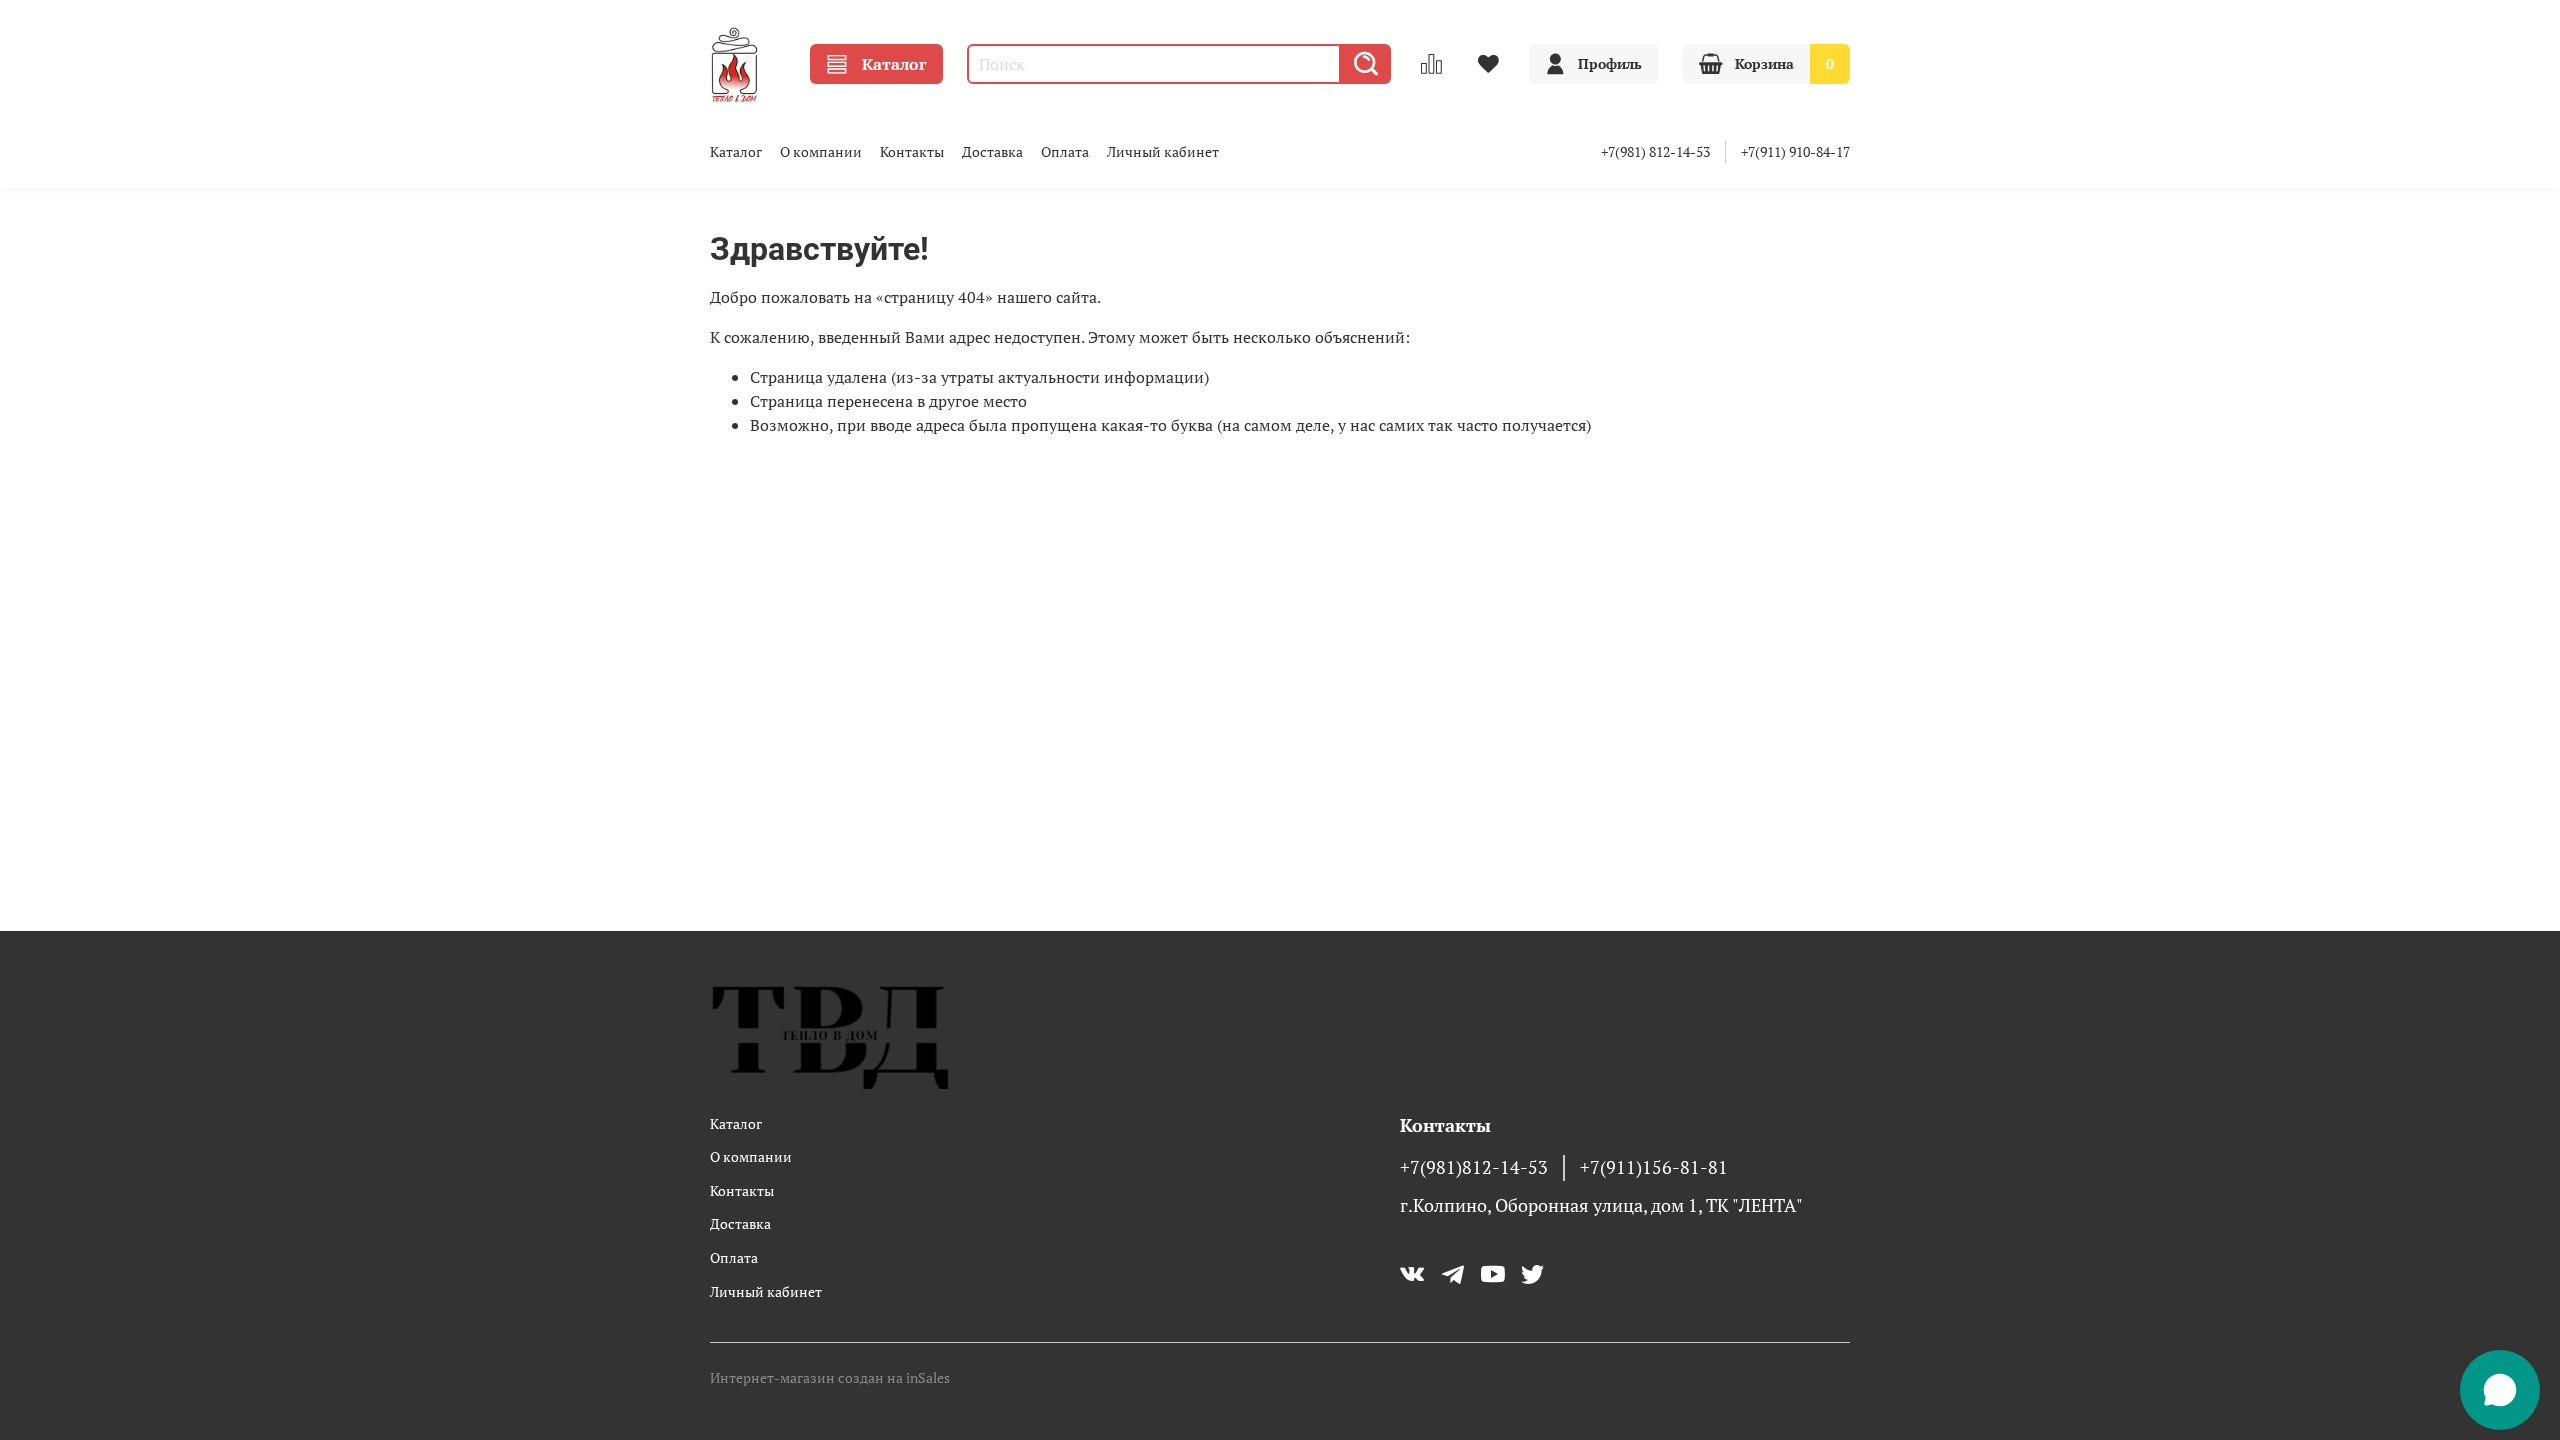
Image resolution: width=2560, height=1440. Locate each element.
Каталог (894, 64)
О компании (821, 151)
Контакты (912, 151)
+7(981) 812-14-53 (1655, 151)
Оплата (1065, 151)
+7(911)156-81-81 (1654, 1167)
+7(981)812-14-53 (1474, 1167)
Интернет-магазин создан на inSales (830, 1377)
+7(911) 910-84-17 (1795, 151)
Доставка (992, 151)
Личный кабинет (1163, 151)
